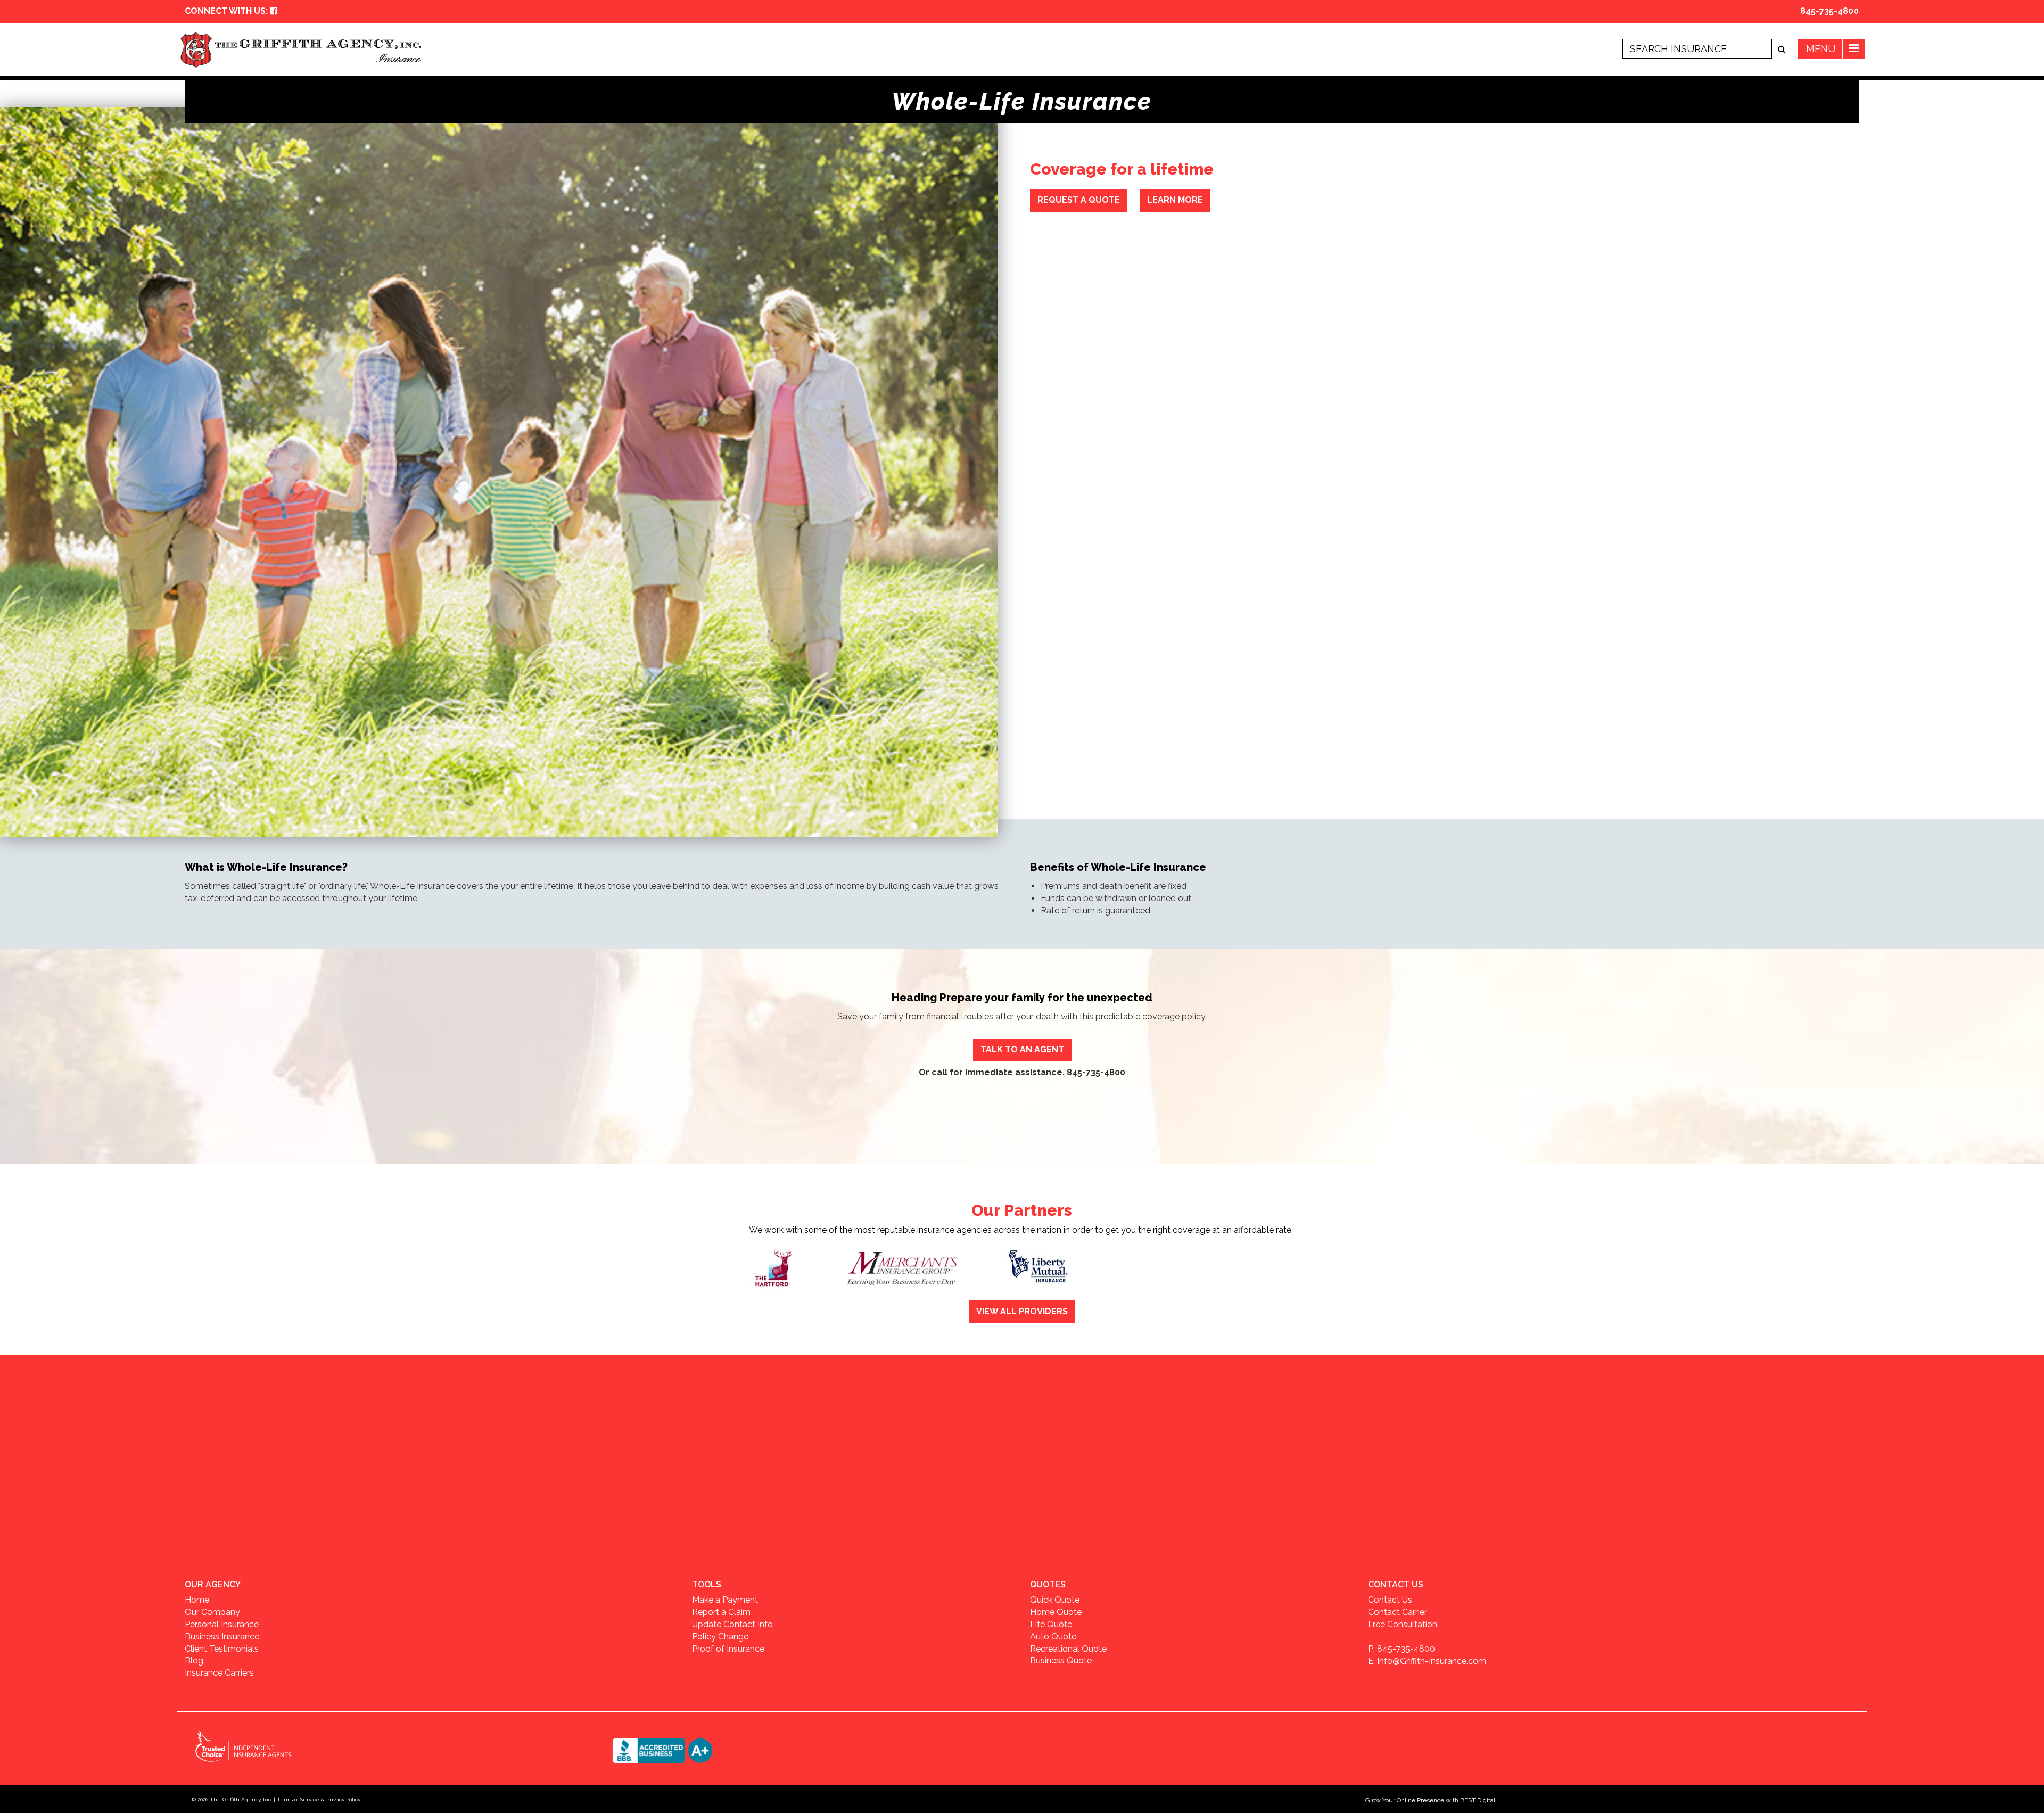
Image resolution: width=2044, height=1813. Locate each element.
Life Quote (1051, 1624)
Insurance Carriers (219, 1673)
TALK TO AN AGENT (1022, 1049)
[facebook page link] (274, 11)
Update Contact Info (732, 1624)
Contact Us (1390, 1600)
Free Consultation (1403, 1624)
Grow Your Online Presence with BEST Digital (1430, 1800)
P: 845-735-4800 (1402, 1649)
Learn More (1175, 200)
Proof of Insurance (728, 1649)
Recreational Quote (1068, 1649)
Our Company (212, 1612)
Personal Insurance (222, 1624)
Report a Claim (721, 1612)
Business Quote (1061, 1660)
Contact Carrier (1398, 1612)
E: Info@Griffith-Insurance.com (1427, 1661)
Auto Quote (1053, 1637)
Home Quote (1056, 1612)
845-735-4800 (1829, 11)
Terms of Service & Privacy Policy (319, 1799)
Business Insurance (222, 1637)
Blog (194, 1660)
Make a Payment (725, 1600)
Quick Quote (1055, 1600)
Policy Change (720, 1637)
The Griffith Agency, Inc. (241, 1799)
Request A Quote (1079, 200)
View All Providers (1022, 1311)
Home (197, 1600)
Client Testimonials (222, 1649)
